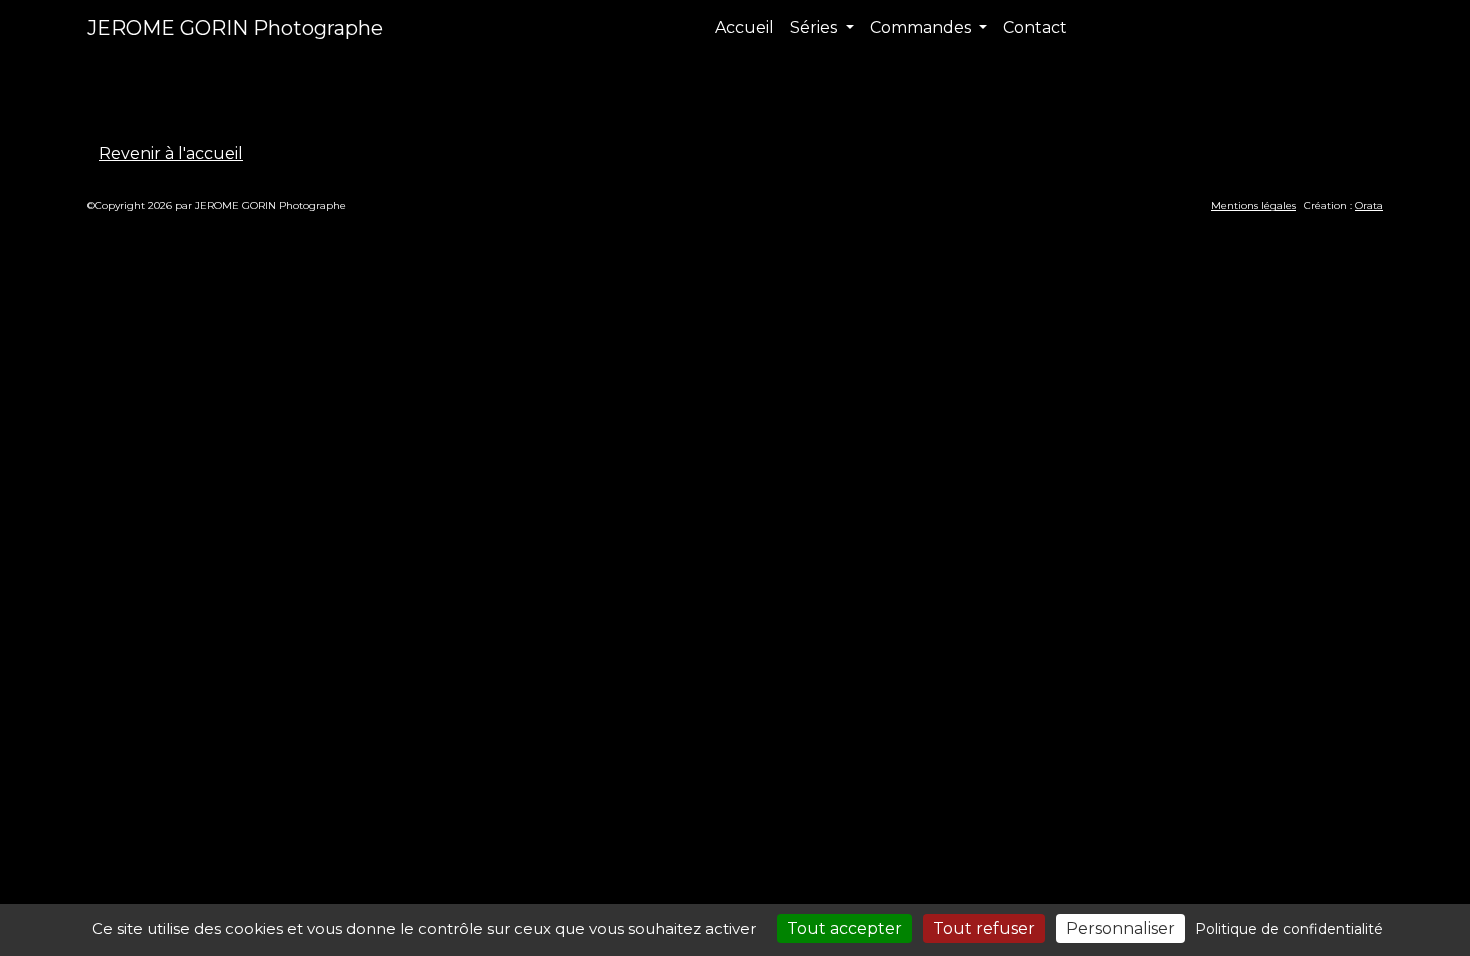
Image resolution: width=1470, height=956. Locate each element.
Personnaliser (1120, 928)
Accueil (744, 27)
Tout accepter (844, 928)
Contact (1035, 27)
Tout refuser (984, 928)
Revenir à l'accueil (171, 153)
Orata (1369, 205)
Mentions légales (1253, 205)
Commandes (922, 27)
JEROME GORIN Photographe (235, 28)
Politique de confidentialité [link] (1289, 929)
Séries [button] (815, 27)
